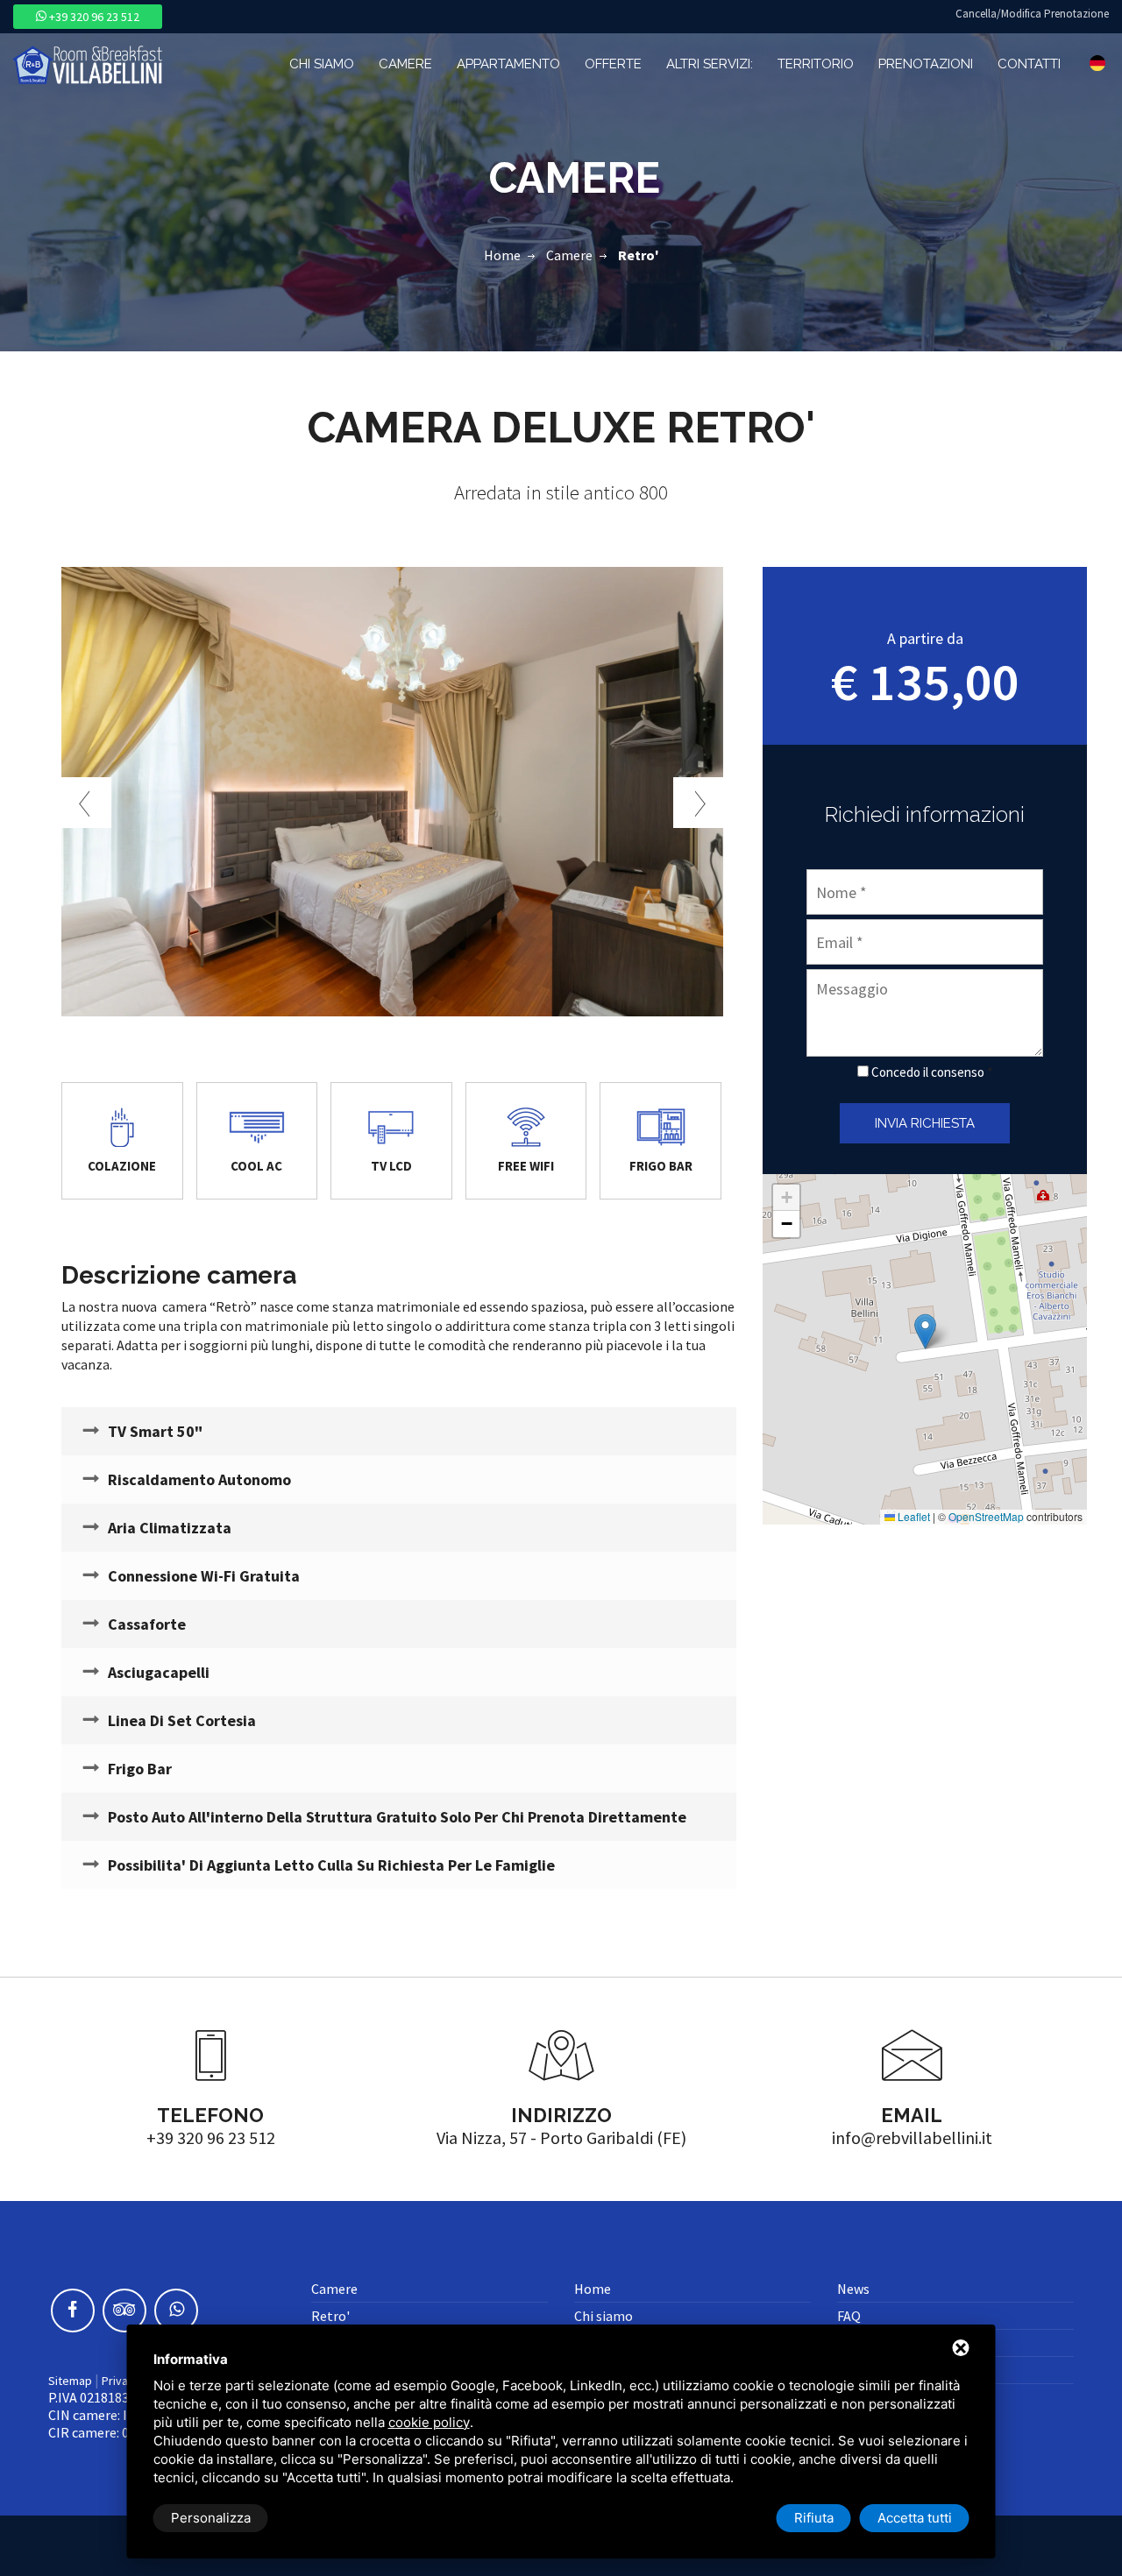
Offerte (613, 64)
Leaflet (913, 1516)
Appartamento (508, 64)
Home (502, 255)
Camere (405, 64)
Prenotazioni (926, 64)
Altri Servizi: (710, 64)
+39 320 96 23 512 (93, 17)
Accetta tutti (915, 2518)
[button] (925, 1331)
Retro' (330, 2316)
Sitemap (70, 2381)
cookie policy (429, 2422)
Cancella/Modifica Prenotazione (1032, 14)
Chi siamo (322, 64)
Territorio (816, 64)
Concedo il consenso (928, 1072)
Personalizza (211, 2518)
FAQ (849, 2316)
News (853, 2289)
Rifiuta (814, 2518)
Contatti (1029, 64)
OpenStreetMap (986, 1516)
